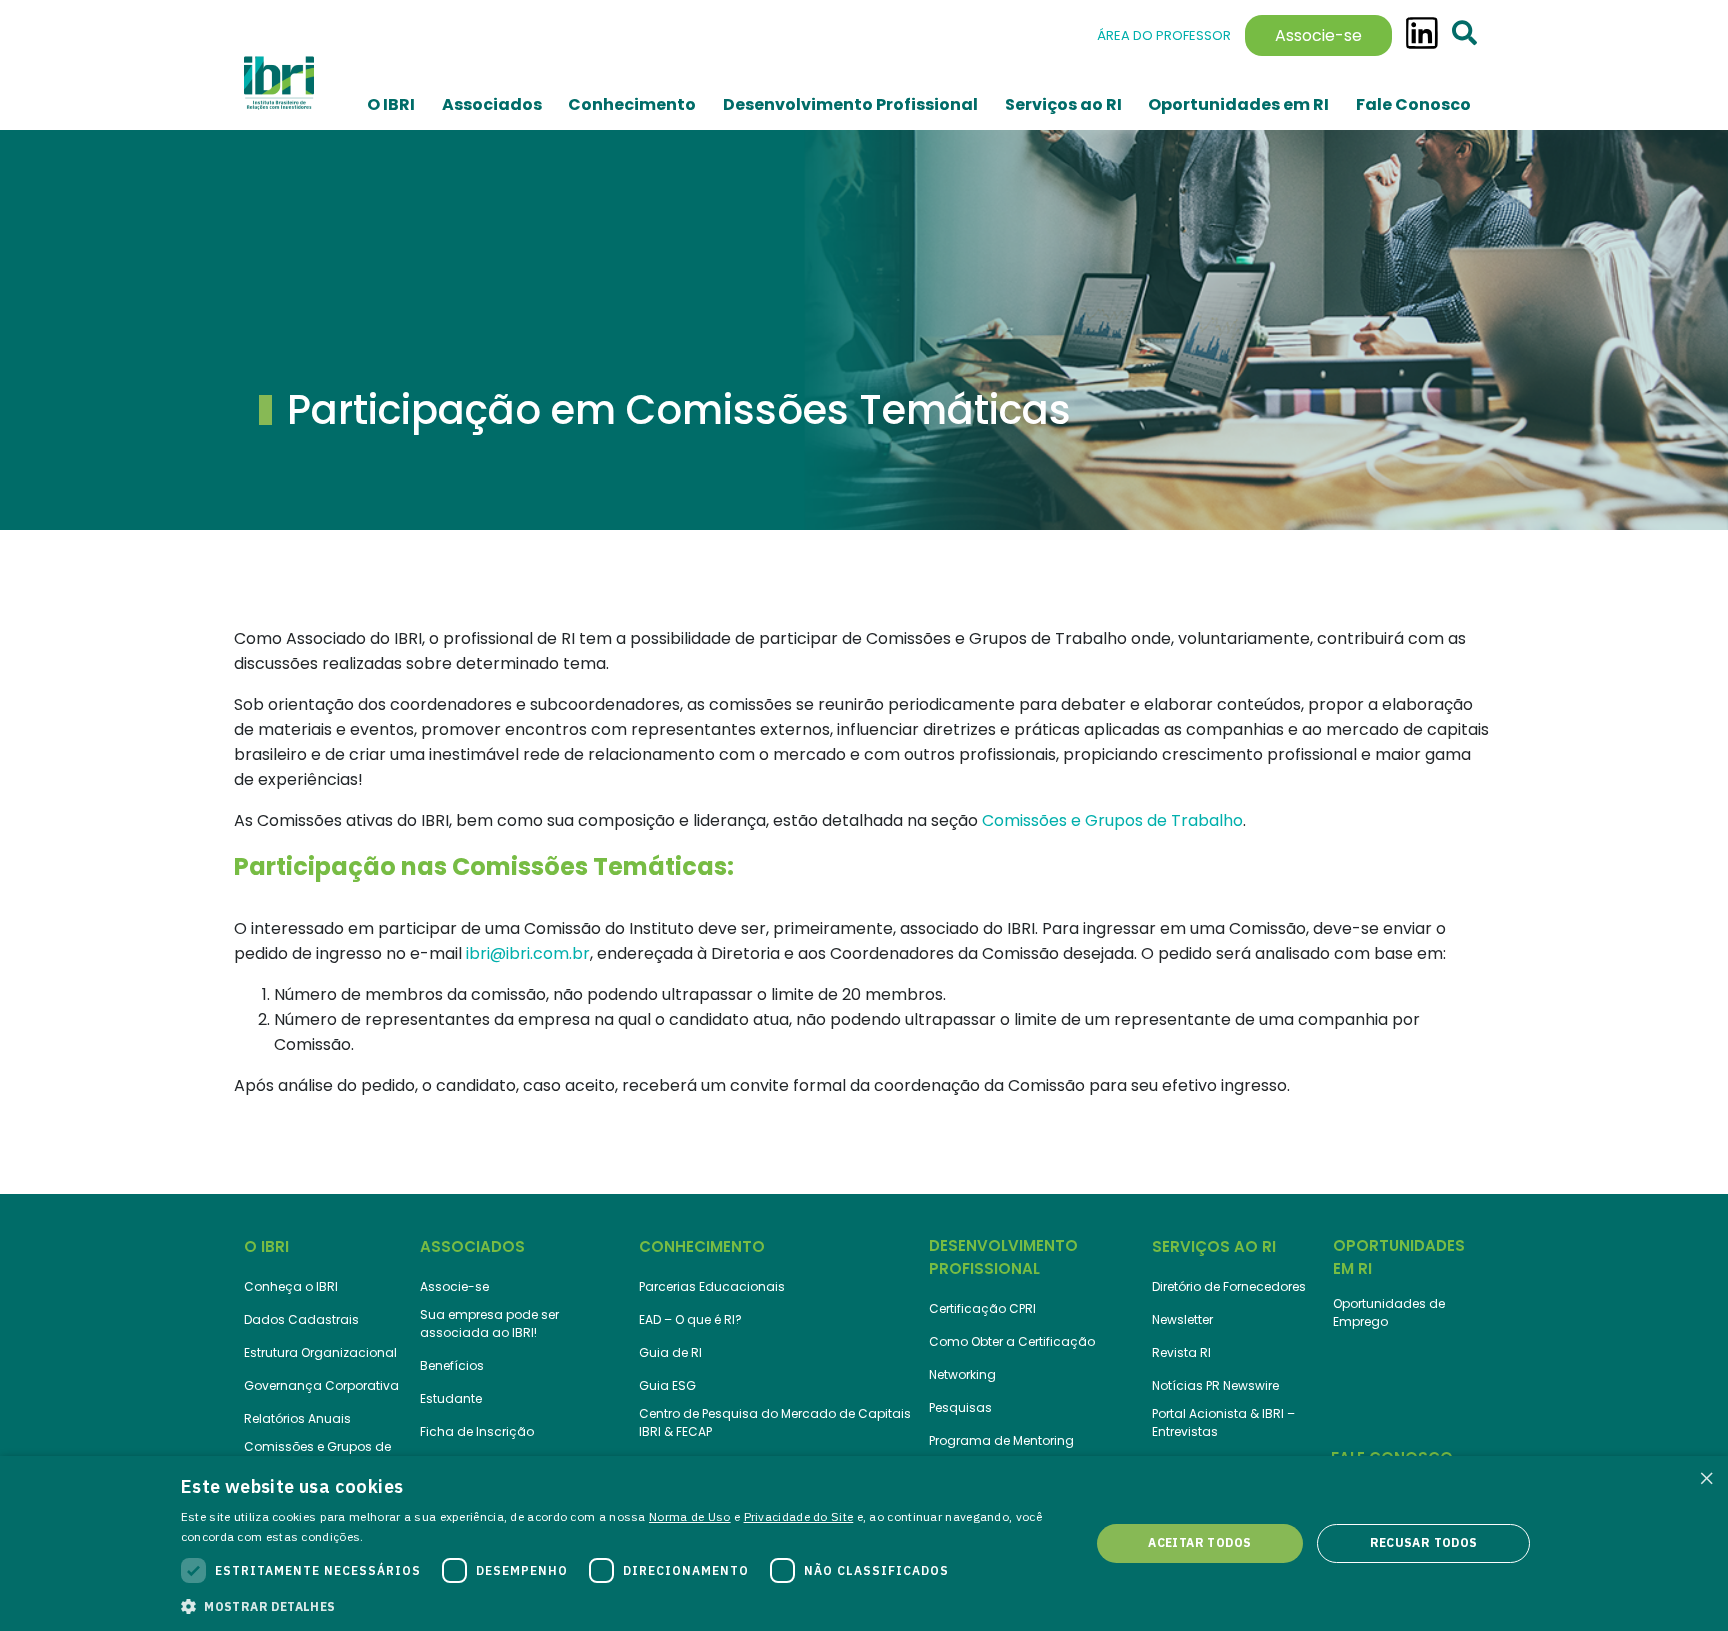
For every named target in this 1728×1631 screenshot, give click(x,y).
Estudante (451, 1398)
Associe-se (1318, 35)
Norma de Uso (690, 1516)
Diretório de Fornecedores (1229, 1286)
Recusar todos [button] (1424, 1542)
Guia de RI (670, 1352)
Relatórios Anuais (297, 1418)
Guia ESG (667, 1385)
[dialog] (864, 1543)
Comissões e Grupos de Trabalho (1112, 820)
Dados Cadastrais (301, 1319)
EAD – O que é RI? (690, 1319)
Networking (962, 1374)
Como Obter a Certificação (1012, 1341)
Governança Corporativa (321, 1385)
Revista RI (1181, 1352)
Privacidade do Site (799, 1516)
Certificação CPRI (982, 1308)
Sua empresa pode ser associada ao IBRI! (489, 1323)
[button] (622, 1605)
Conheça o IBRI (291, 1286)
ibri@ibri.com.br (528, 953)
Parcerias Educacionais (712, 1286)
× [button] (1705, 1477)
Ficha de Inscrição (477, 1431)
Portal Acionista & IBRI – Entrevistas (1223, 1422)
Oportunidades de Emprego (1389, 1312)
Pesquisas (960, 1407)
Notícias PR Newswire (1215, 1385)
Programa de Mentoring (1001, 1440)
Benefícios (452, 1365)
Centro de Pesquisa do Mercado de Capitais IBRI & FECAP (775, 1422)
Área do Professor (1164, 35)
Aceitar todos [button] (1199, 1542)
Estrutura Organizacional (320, 1352)
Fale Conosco (1413, 104)
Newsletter (1182, 1319)
